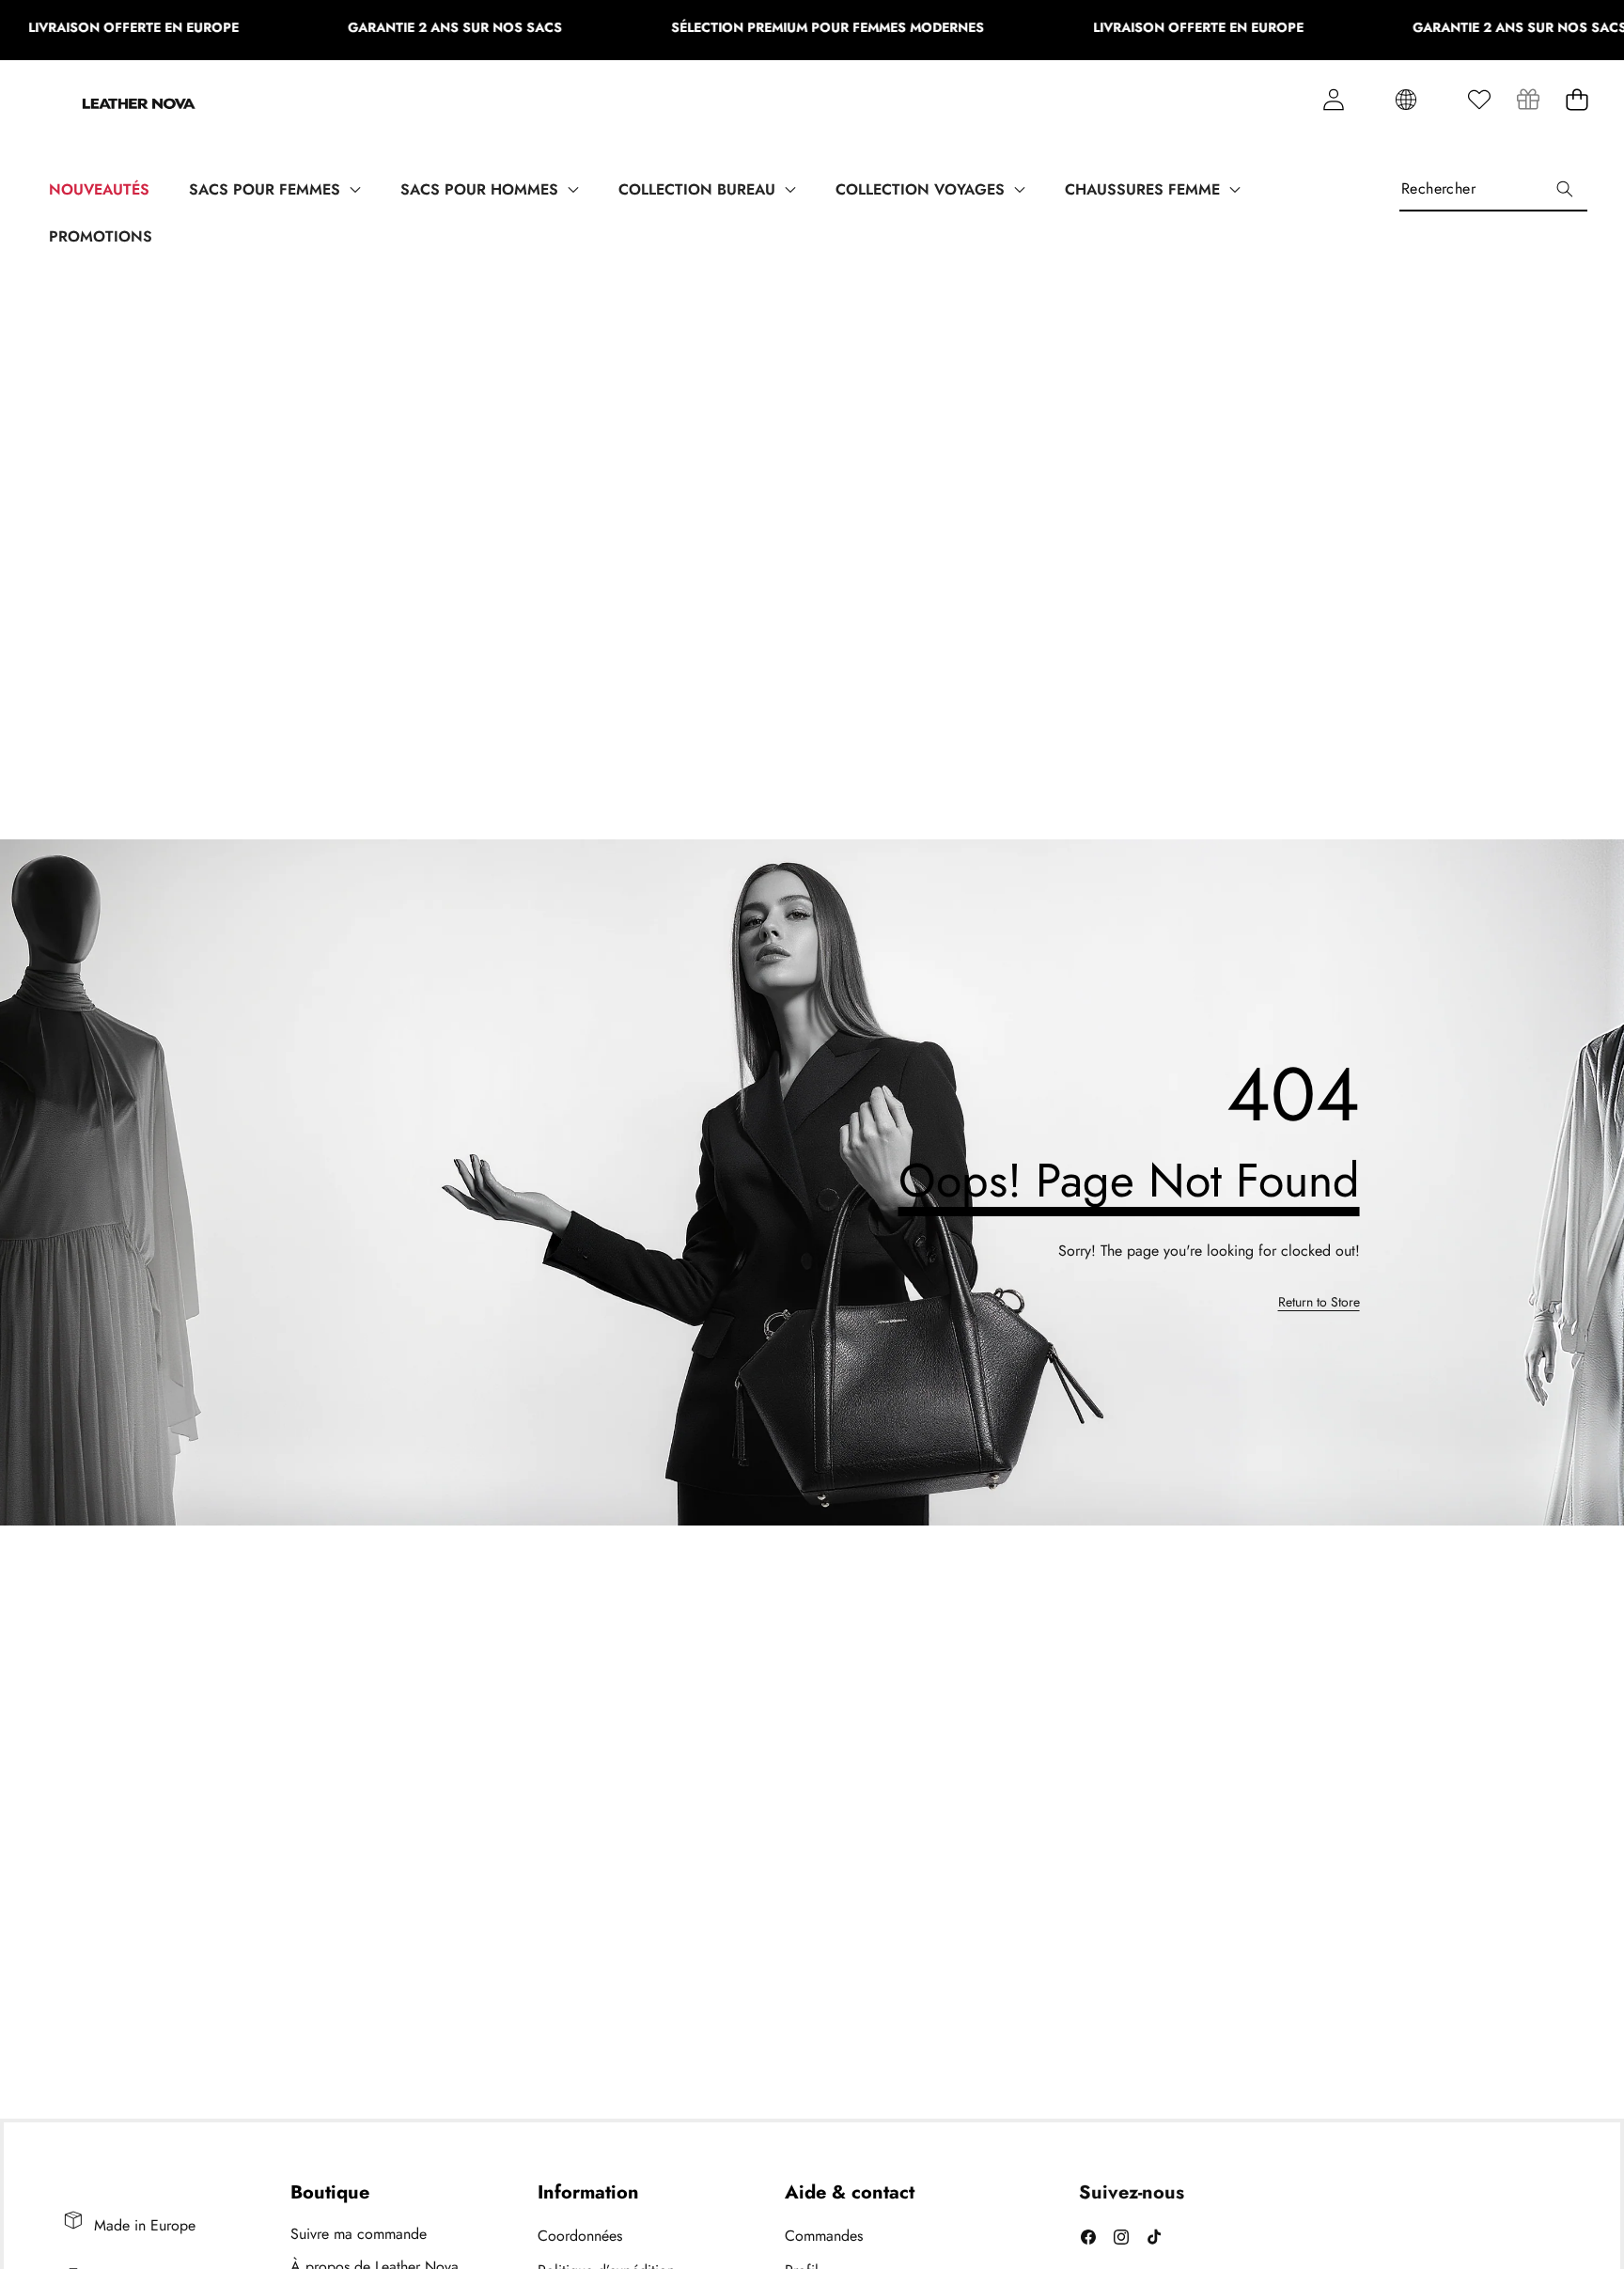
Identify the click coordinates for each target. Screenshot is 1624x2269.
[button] (1577, 100)
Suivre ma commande (359, 2234)
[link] (1528, 100)
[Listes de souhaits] (1479, 100)
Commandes (824, 2236)
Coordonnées (580, 2236)
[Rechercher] (1564, 188)
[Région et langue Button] (1406, 100)
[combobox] (1493, 188)
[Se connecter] (1333, 100)
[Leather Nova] (139, 106)
